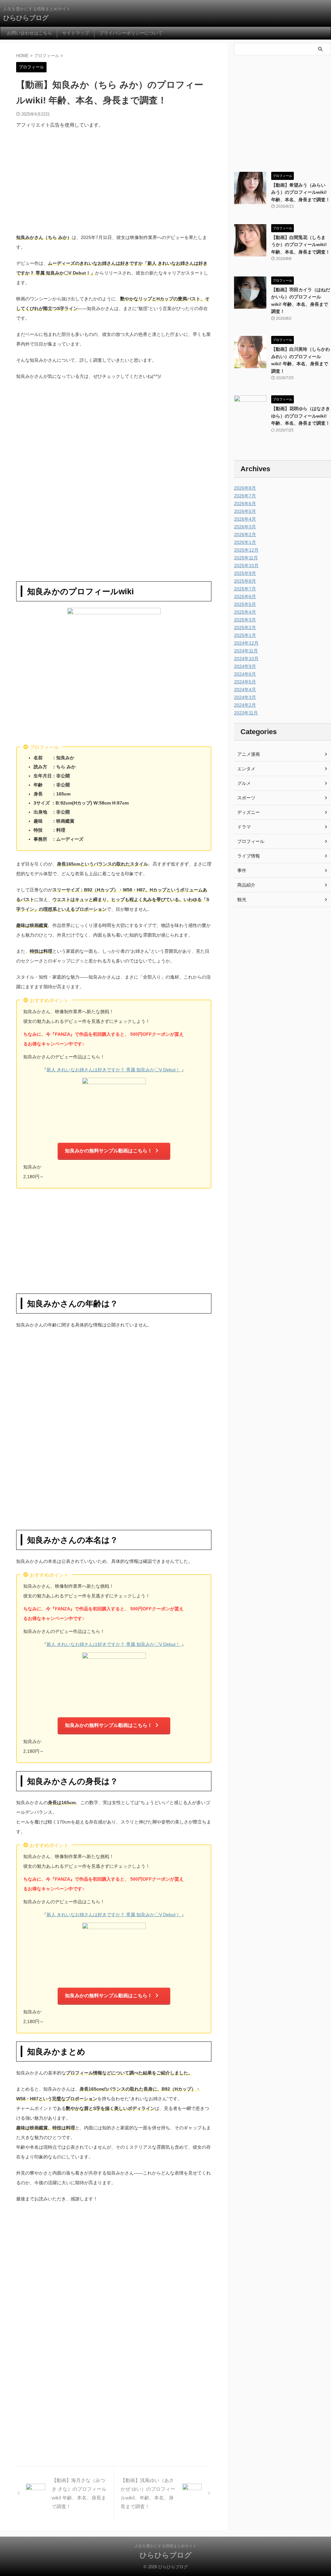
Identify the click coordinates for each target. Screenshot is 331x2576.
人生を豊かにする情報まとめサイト (165, 2546)
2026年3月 (245, 527)
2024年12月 (246, 643)
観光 (242, 899)
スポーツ (246, 798)
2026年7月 (245, 496)
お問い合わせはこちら (29, 33)
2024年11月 (246, 651)
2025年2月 (245, 628)
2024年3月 (245, 697)
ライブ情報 (249, 856)
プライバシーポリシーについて (131, 33)
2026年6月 (245, 504)
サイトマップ (76, 33)
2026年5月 (245, 511)
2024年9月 (245, 666)
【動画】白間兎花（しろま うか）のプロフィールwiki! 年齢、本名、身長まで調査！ (301, 245)
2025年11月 (246, 558)
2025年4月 (245, 612)
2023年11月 (246, 713)
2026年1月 (245, 542)
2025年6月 (245, 597)
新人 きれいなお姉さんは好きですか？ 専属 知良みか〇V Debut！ (114, 1070)
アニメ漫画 (249, 754)
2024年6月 (245, 674)
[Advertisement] (114, 181)
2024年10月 (246, 659)
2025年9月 (245, 573)
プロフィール (251, 841)
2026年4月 (245, 519)
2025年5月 (245, 604)
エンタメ (246, 769)
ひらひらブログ (26, 18)
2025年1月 (245, 635)
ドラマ (244, 827)
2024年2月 (245, 705)
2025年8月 (245, 581)
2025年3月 (245, 620)
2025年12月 (246, 550)
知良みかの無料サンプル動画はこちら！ (109, 1151)
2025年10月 (246, 566)
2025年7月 (245, 589)
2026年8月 (245, 488)
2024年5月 (245, 682)
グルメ (244, 783)
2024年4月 (245, 690)
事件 (242, 870)
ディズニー (249, 812)
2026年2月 (245, 535)
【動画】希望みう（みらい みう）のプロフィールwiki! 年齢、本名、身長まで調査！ (301, 192)
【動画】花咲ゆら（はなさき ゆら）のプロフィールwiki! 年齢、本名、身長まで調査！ (301, 416)
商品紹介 (246, 885)
